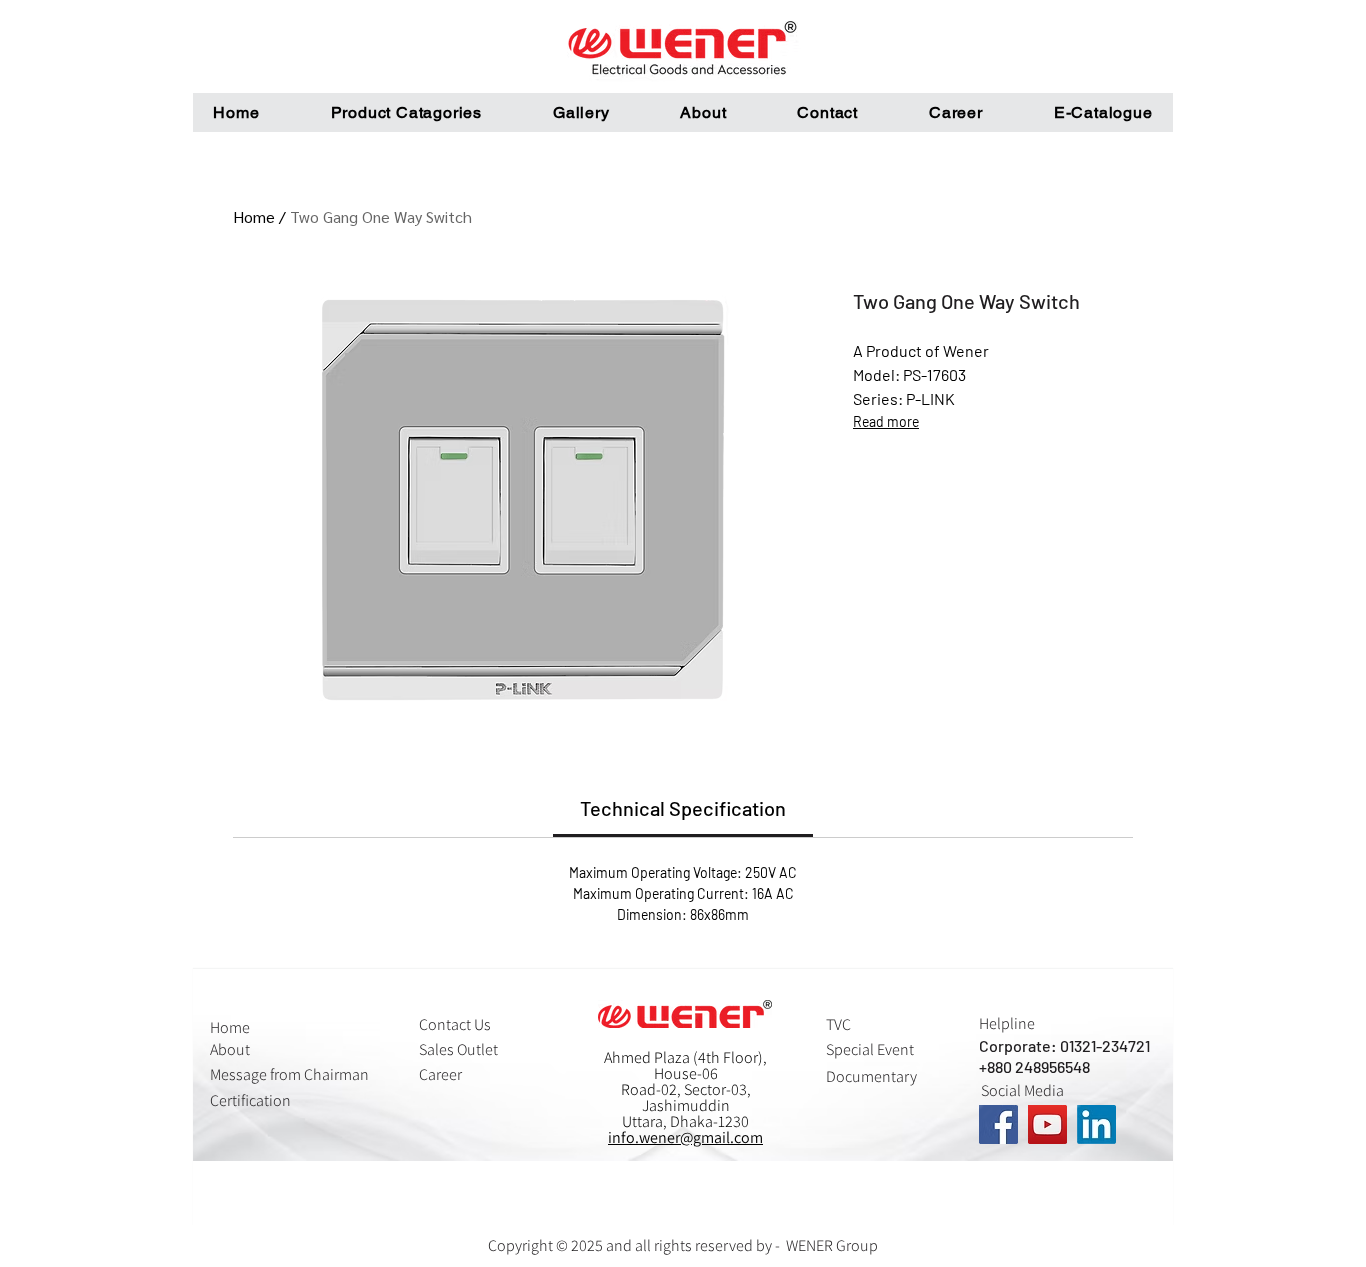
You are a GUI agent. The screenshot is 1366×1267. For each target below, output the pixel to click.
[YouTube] (1047, 1124)
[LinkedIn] (1096, 1124)
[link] (683, 808)
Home (254, 216)
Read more (886, 421)
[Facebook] (998, 1124)
